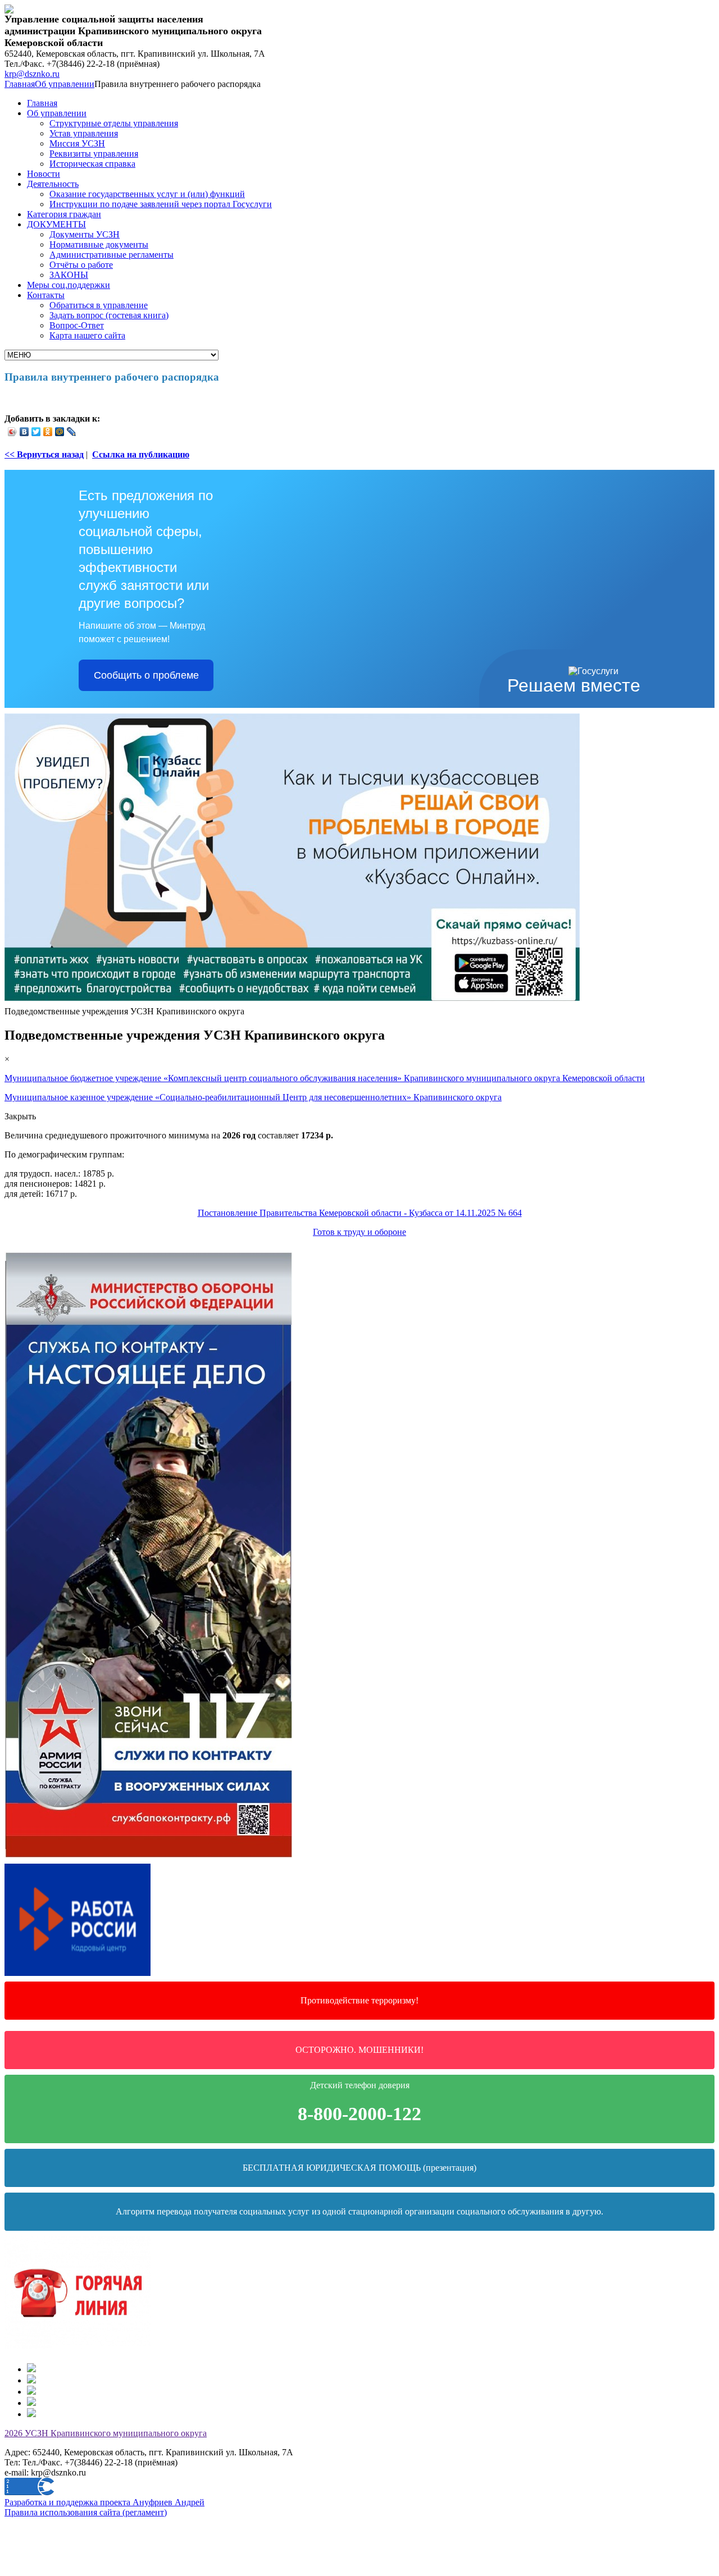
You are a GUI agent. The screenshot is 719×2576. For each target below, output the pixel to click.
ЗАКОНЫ (69, 275)
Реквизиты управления (94, 154)
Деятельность (53, 184)
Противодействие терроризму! (359, 2000)
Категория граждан (64, 214)
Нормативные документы (99, 244)
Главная (20, 84)
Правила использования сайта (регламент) (86, 2512)
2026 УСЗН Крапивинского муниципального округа (106, 2433)
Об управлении (65, 84)
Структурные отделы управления (114, 123)
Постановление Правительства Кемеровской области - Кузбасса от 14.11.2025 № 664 (360, 1213)
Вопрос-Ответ (77, 325)
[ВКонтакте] (24, 432)
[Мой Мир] (60, 432)
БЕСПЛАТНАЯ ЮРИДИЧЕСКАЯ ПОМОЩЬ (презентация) (359, 2168)
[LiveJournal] (72, 432)
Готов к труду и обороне (359, 1232)
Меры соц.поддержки (69, 285)
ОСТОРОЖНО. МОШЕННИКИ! (359, 2050)
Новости (44, 174)
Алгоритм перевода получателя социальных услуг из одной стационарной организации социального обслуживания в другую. (359, 2211)
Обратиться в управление (99, 305)
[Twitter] (36, 432)
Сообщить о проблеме (146, 675)
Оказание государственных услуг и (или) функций (147, 194)
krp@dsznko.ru (32, 74)
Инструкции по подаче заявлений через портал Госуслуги (161, 204)
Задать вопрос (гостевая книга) (109, 315)
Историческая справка (92, 164)
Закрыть (20, 1116)
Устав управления (84, 133)
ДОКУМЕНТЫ (56, 224)
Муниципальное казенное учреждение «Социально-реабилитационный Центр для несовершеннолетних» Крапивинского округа (253, 1097)
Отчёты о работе (81, 265)
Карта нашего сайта (87, 335)
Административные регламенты (112, 255)
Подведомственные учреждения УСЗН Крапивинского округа (124, 1011)
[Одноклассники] (48, 432)
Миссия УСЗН (77, 143)
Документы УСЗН (85, 234)
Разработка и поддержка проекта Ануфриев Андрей (104, 2502)
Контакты (46, 295)
